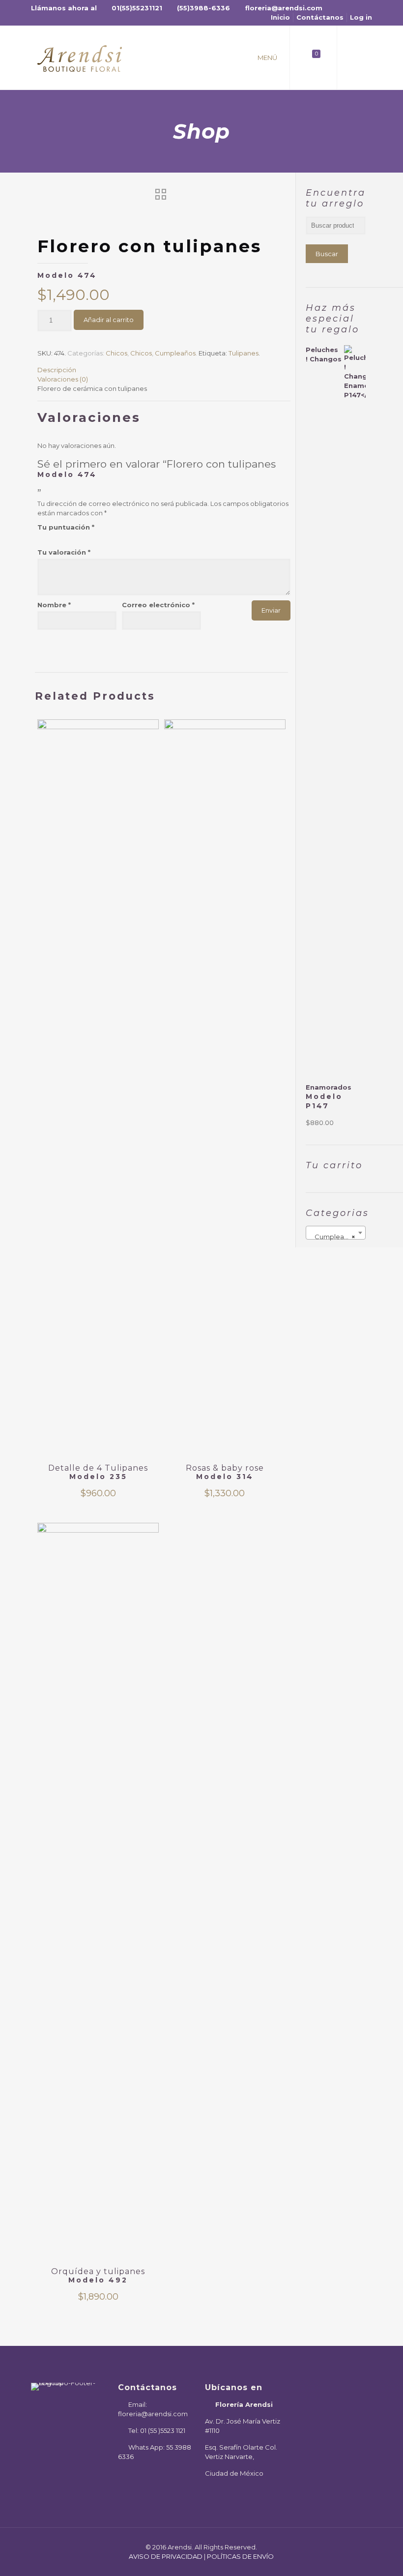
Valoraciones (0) (63, 379)
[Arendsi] (80, 58)
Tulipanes (244, 353)
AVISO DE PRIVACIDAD (166, 2556)
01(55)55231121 (137, 8)
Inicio (280, 17)
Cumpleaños (175, 353)
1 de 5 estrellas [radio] (41, 537)
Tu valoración (64, 552)
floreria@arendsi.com (284, 8)
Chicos (116, 353)
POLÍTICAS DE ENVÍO (240, 2556)
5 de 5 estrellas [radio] (72, 537)
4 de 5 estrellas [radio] (64, 537)
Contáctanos (320, 17)
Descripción (57, 370)
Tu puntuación (66, 527)
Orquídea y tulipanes (98, 2276)
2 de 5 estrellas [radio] (48, 537)
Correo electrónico (158, 605)
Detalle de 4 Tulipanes (98, 1472)
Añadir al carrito (109, 320)
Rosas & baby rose (225, 1472)
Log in (361, 17)
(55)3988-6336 (203, 8)
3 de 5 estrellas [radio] (56, 537)
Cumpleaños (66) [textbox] (338, 1237)
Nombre (54, 605)
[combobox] (336, 1233)
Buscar (327, 254)
